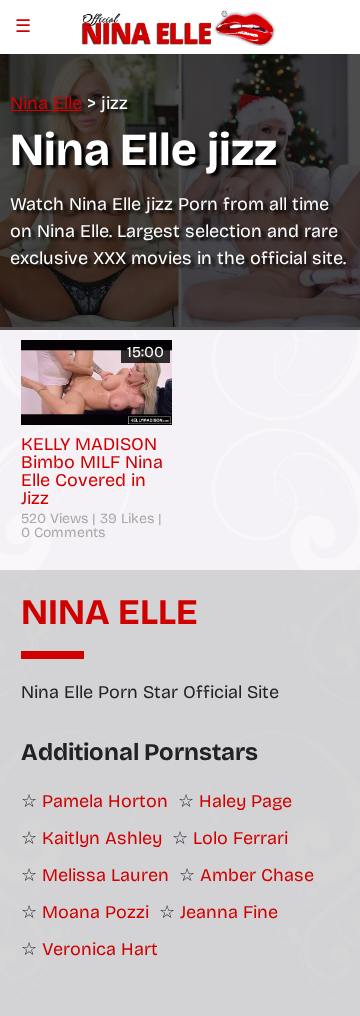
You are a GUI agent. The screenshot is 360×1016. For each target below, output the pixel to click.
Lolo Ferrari (240, 838)
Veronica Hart (100, 949)
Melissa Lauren (105, 875)
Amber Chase (257, 875)
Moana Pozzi (95, 912)
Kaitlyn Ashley (102, 838)
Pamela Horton (105, 801)
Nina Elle (109, 613)
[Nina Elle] (179, 26)
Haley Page (245, 801)
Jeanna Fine (229, 912)
